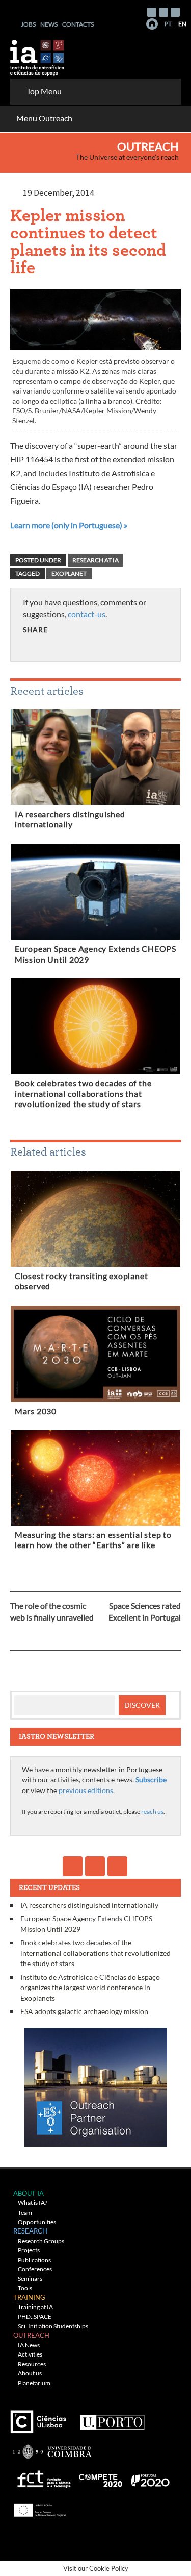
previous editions (86, 1790)
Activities (30, 2354)
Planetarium (34, 2383)
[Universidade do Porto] (112, 2418)
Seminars (30, 2279)
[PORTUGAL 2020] (150, 2477)
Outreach (148, 146)
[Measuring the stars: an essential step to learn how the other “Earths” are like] (95, 1480)
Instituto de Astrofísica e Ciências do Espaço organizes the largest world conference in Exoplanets (90, 1988)
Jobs (28, 24)
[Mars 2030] (95, 1356)
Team (25, 2212)
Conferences (35, 2269)
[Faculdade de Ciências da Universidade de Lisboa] (41, 2418)
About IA (29, 2193)
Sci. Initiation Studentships (53, 2326)
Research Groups (41, 2241)
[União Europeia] (38, 2507)
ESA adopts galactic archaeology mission (84, 2011)
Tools (25, 2288)
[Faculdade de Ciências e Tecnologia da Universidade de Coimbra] (52, 2448)
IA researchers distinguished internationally (89, 1905)
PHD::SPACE (35, 2316)
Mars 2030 (36, 1411)
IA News (29, 2345)
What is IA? (33, 2203)
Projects (29, 2250)
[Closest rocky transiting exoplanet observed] (95, 1221)
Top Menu (44, 91)
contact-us (87, 614)
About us (30, 2373)
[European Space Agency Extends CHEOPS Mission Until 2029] (95, 894)
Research (30, 2231)
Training (29, 2297)
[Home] (152, 24)
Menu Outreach (44, 118)
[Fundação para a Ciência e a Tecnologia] (43, 2477)
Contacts (78, 24)
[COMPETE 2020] (101, 2477)
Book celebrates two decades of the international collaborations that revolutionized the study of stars (83, 1094)
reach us (152, 1812)
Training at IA (35, 2307)
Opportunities (37, 2222)
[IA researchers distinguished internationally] (95, 759)
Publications (34, 2260)
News (49, 24)
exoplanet (69, 573)
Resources (32, 2364)
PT (168, 24)
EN (182, 24)
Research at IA (95, 560)
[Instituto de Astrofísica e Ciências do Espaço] (38, 54)
